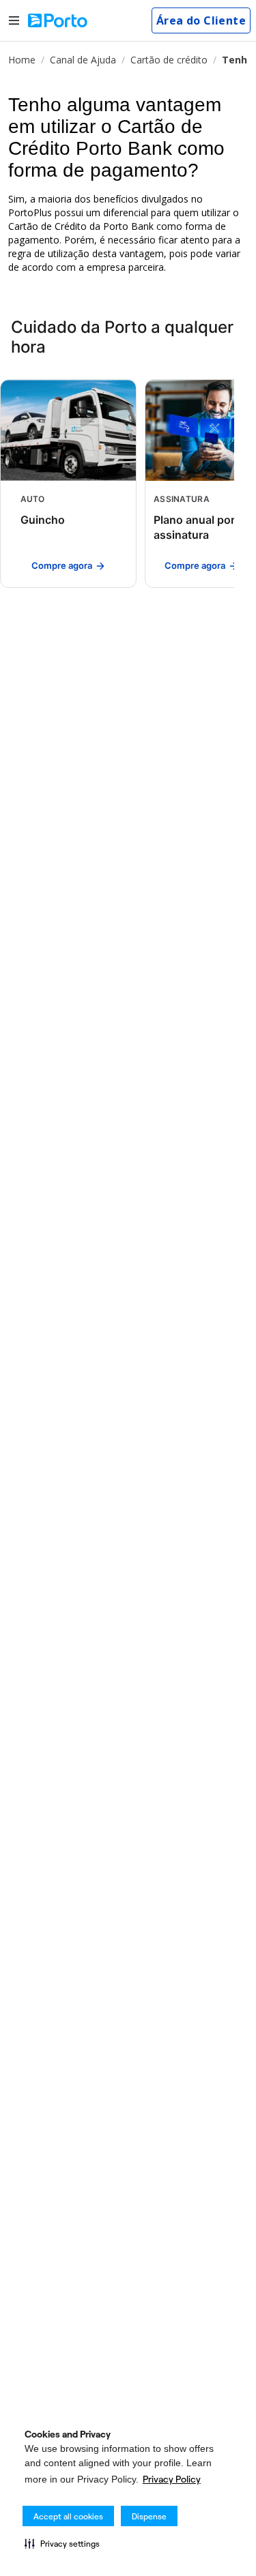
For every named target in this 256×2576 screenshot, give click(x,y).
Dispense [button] (149, 2516)
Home (22, 60)
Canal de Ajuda (83, 60)
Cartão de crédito (169, 60)
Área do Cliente (201, 20)
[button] (62, 2543)
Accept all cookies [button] (68, 2516)
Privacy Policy (172, 2479)
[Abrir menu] (14, 21)
